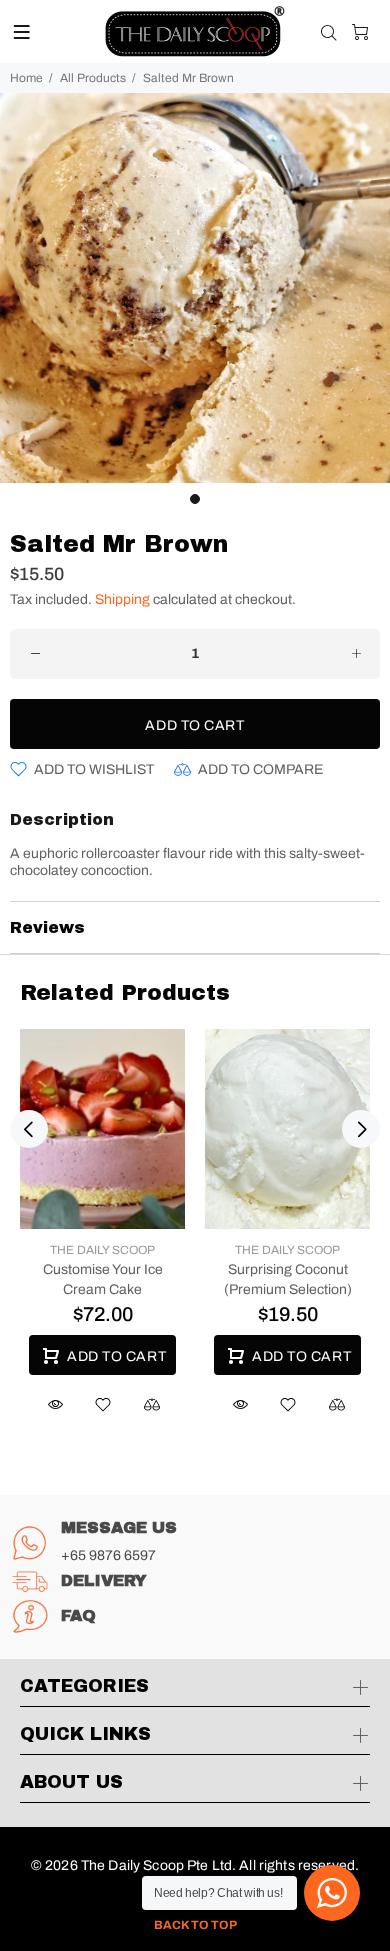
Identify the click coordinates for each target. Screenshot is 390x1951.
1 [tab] (195, 499)
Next (361, 1129)
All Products (93, 78)
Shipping (122, 599)
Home (26, 78)
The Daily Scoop (102, 1250)
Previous (29, 1129)
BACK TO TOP (195, 1925)
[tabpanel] (195, 288)
